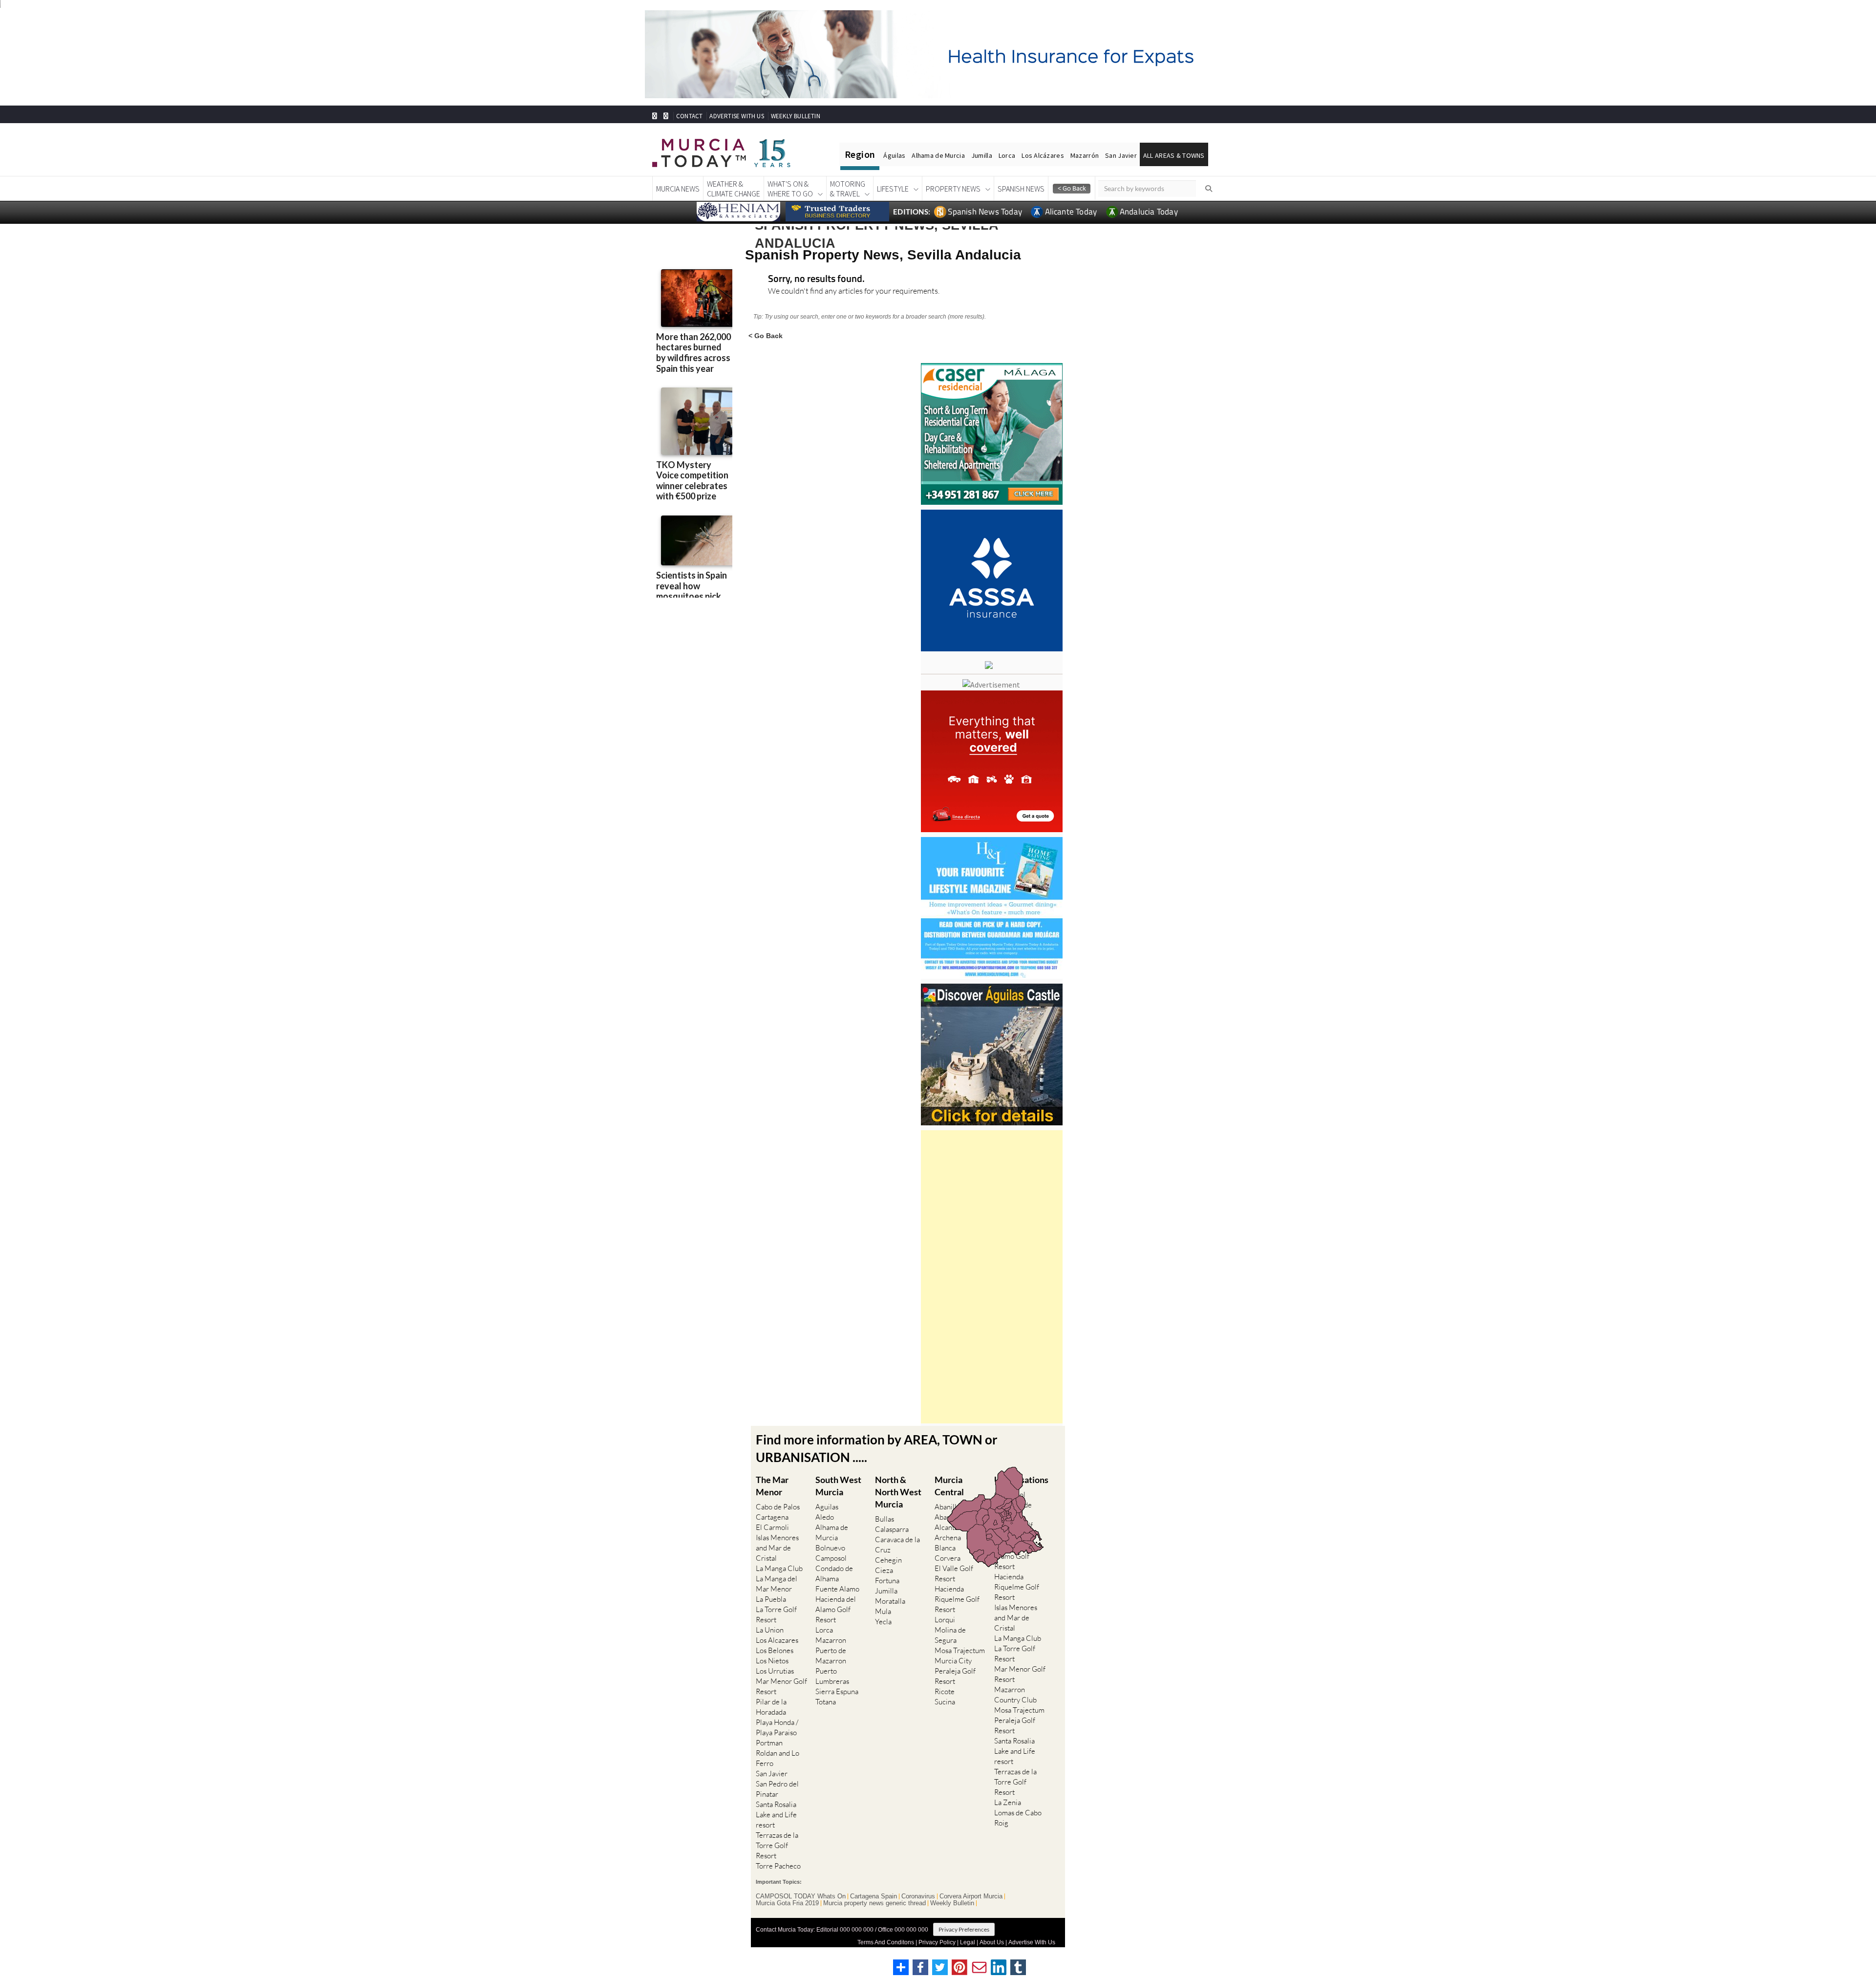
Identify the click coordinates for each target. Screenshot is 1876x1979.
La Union (770, 1630)
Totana (826, 1702)
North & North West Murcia (898, 1492)
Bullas (885, 1519)
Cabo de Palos (778, 1507)
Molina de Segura (950, 1635)
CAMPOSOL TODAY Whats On (801, 1896)
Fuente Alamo (837, 1589)
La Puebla (771, 1599)
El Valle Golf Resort (954, 1573)
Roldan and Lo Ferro (778, 1758)
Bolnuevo (830, 1548)
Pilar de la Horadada (771, 1707)
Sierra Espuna (837, 1691)
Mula (883, 1611)
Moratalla (890, 1601)
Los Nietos (772, 1661)
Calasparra (892, 1529)
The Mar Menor (772, 1486)
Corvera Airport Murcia (971, 1896)
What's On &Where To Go (790, 189)
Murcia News (678, 189)
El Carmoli (772, 1527)
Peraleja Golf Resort (955, 1676)
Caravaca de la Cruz (897, 1545)
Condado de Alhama (834, 1573)
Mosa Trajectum (960, 1650)
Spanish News (1021, 189)
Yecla (883, 1622)
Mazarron (831, 1640)
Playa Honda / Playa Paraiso (777, 1727)
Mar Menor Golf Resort (781, 1686)
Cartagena (772, 1517)
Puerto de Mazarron (831, 1656)
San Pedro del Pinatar (777, 1789)
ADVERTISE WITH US (736, 116)
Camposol (831, 1558)
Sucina (945, 1702)
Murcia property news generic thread (874, 1903)
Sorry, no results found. (816, 279)
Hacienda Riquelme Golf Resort (957, 1599)
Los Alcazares (777, 1640)
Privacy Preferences (964, 1929)
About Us (992, 1942)
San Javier (1121, 155)
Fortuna (887, 1581)
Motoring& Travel (848, 189)
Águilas (894, 155)
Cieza (884, 1570)
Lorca (1007, 155)
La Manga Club (779, 1568)
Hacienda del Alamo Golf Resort (836, 1609)
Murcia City (953, 1661)
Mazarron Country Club (1015, 1695)
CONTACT (689, 116)
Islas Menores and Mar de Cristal (777, 1548)
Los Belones (775, 1650)
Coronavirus (918, 1896)
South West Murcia (838, 1486)
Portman (769, 1743)
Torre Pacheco (778, 1866)
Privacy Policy (937, 1942)
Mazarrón (1085, 155)
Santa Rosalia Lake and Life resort (776, 1815)
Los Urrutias (775, 1671)
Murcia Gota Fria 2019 (787, 1903)
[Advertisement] (992, 1277)
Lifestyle (893, 189)
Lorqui (945, 1620)
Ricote (945, 1691)
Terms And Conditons (886, 1942)
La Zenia (1008, 1802)
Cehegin (888, 1560)
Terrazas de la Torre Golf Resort (777, 1845)
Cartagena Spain (874, 1896)
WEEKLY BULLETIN (796, 116)
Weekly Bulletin (952, 1903)
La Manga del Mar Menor (777, 1584)
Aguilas (827, 1507)
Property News (953, 189)
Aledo (825, 1517)
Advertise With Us (1032, 1942)
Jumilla (982, 155)
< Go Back (766, 335)
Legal (968, 1942)
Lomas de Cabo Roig (1018, 1818)
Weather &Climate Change (734, 189)
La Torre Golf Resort (776, 1614)
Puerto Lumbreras (832, 1676)
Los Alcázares (1043, 155)
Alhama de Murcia (938, 155)
